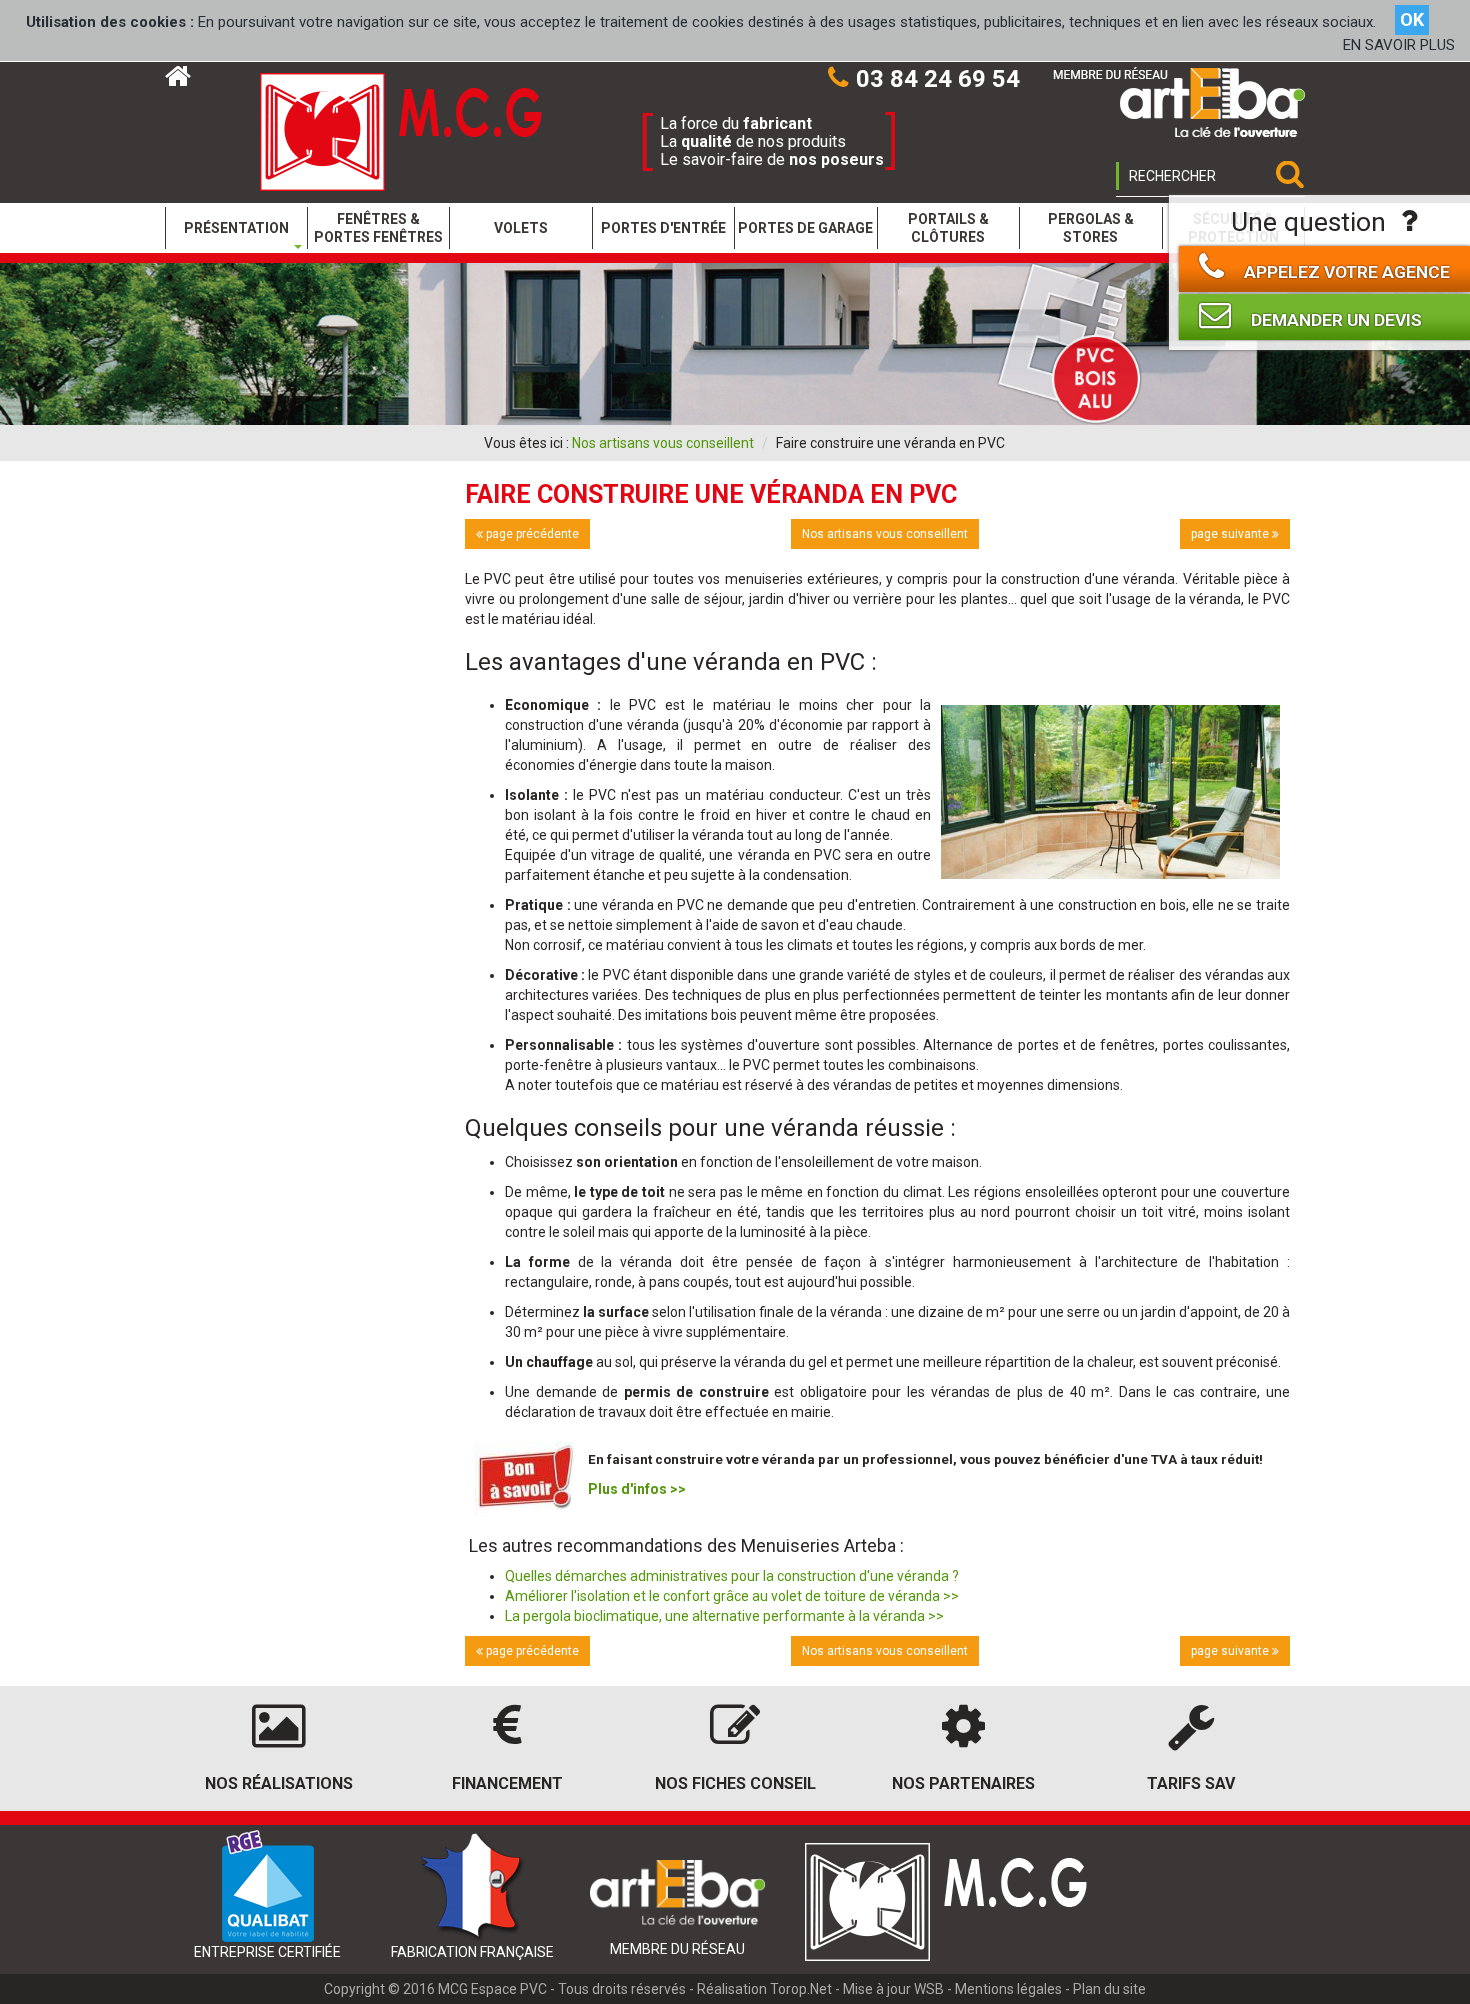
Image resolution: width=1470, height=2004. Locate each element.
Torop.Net (801, 1989)
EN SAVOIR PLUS (1399, 45)
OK (1412, 19)
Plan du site (1109, 1989)
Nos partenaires (963, 1783)
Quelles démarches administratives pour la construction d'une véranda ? (732, 1576)
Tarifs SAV (1191, 1783)
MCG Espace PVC (492, 1989)
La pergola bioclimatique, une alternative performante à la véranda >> (724, 1616)
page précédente (531, 534)
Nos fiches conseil (735, 1783)
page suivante (1231, 534)
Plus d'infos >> (637, 1489)
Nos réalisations (279, 1783)
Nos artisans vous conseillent (663, 443)
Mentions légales (1008, 1989)
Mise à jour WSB (893, 1989)
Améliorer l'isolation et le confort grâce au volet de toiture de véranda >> (732, 1596)
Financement (507, 1783)
